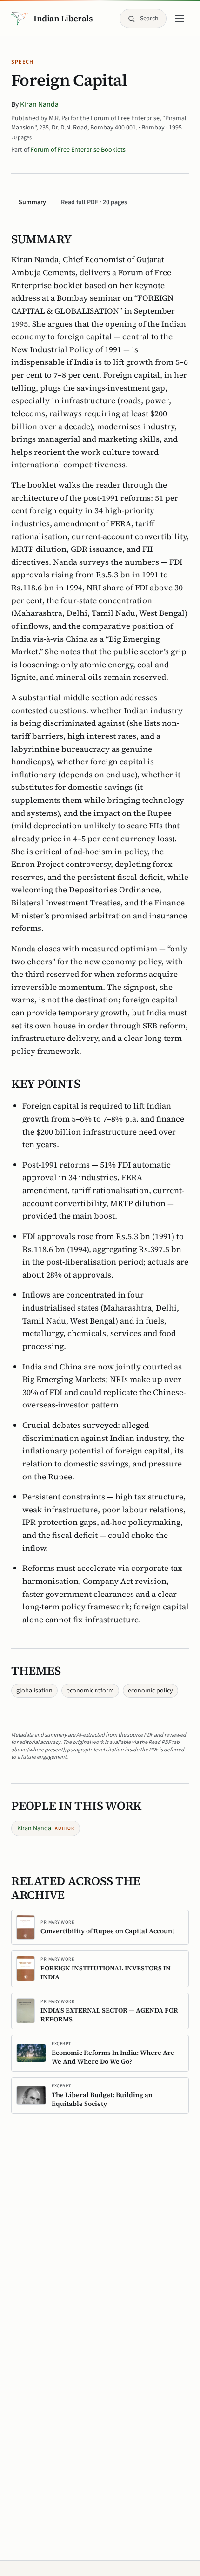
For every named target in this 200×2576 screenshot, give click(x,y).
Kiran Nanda (39, 104)
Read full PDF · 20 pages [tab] (94, 202)
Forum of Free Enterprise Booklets (78, 150)
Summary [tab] (32, 202)
